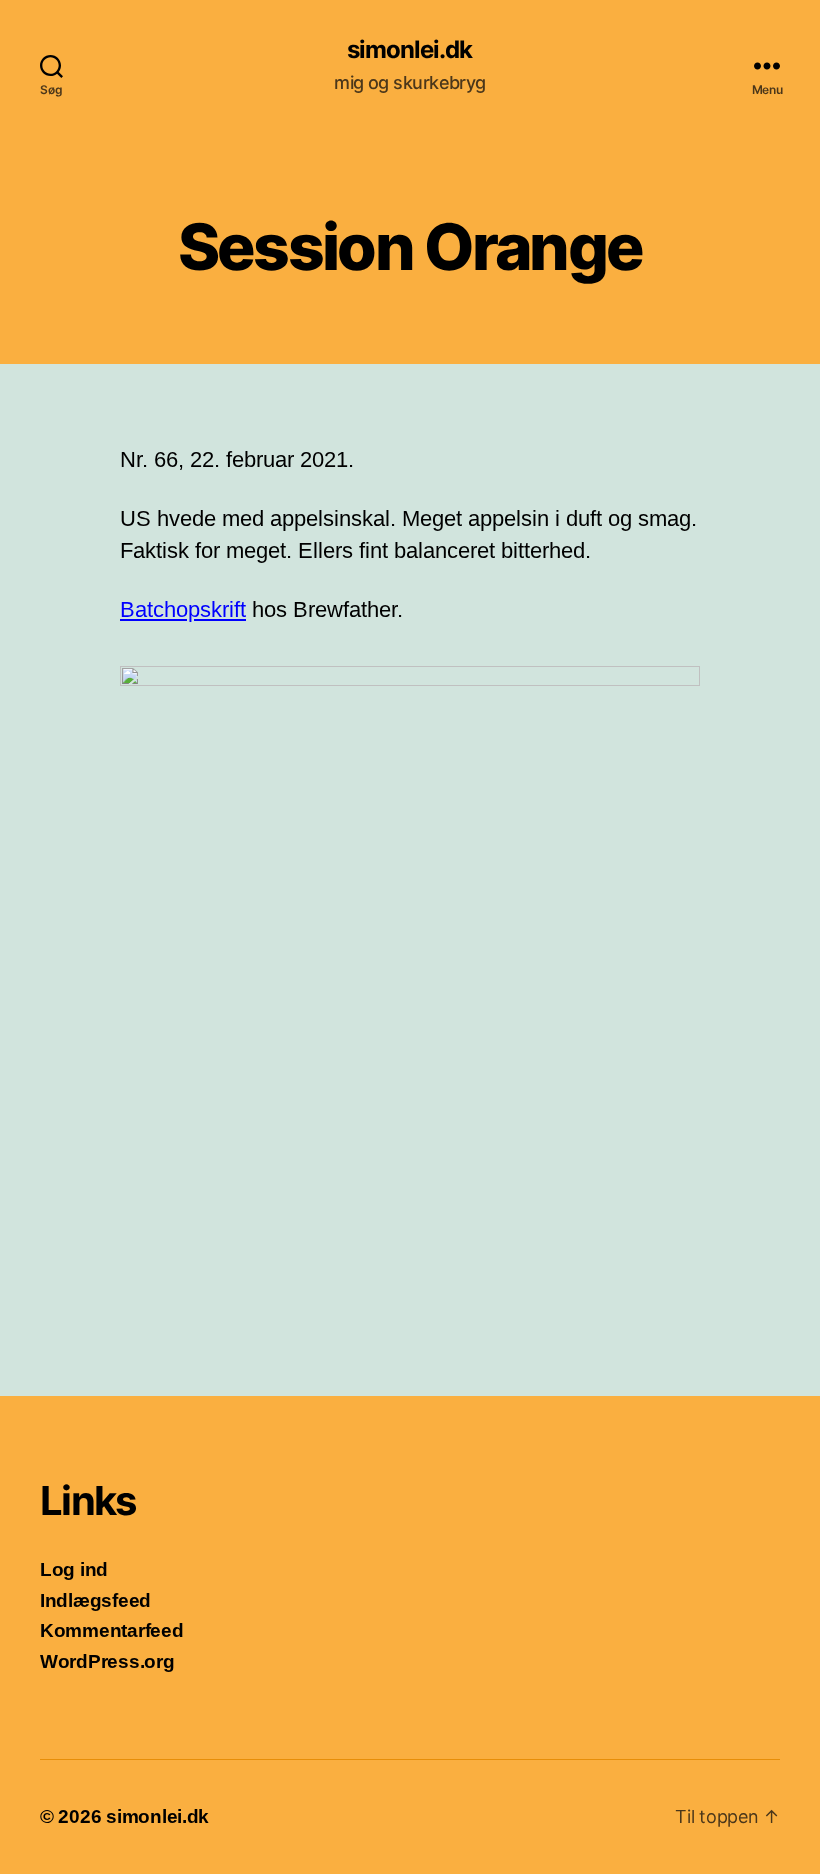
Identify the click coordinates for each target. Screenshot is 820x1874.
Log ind (74, 1569)
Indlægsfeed (95, 1600)
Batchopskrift (183, 609)
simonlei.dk (409, 50)
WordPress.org (107, 1661)
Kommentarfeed (112, 1630)
